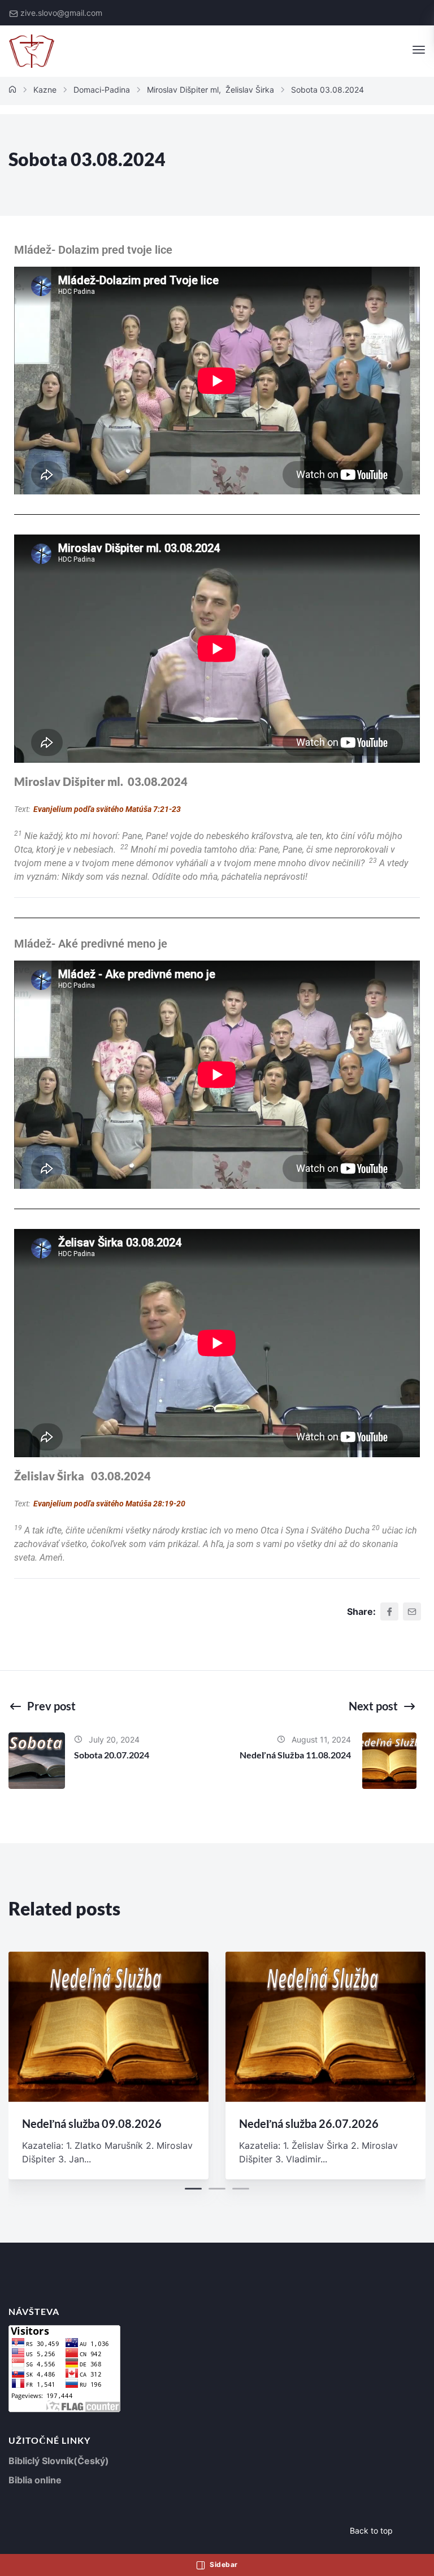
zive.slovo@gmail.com (61, 13)
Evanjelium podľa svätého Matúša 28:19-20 (109, 1504)
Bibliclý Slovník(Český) (59, 2461)
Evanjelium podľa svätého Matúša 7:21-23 (107, 809)
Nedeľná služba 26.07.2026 (309, 2123)
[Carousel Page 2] (217, 2189)
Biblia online (35, 2480)
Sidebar (223, 2564)
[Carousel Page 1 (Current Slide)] (193, 2189)
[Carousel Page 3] (241, 2189)
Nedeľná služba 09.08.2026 (92, 2123)
